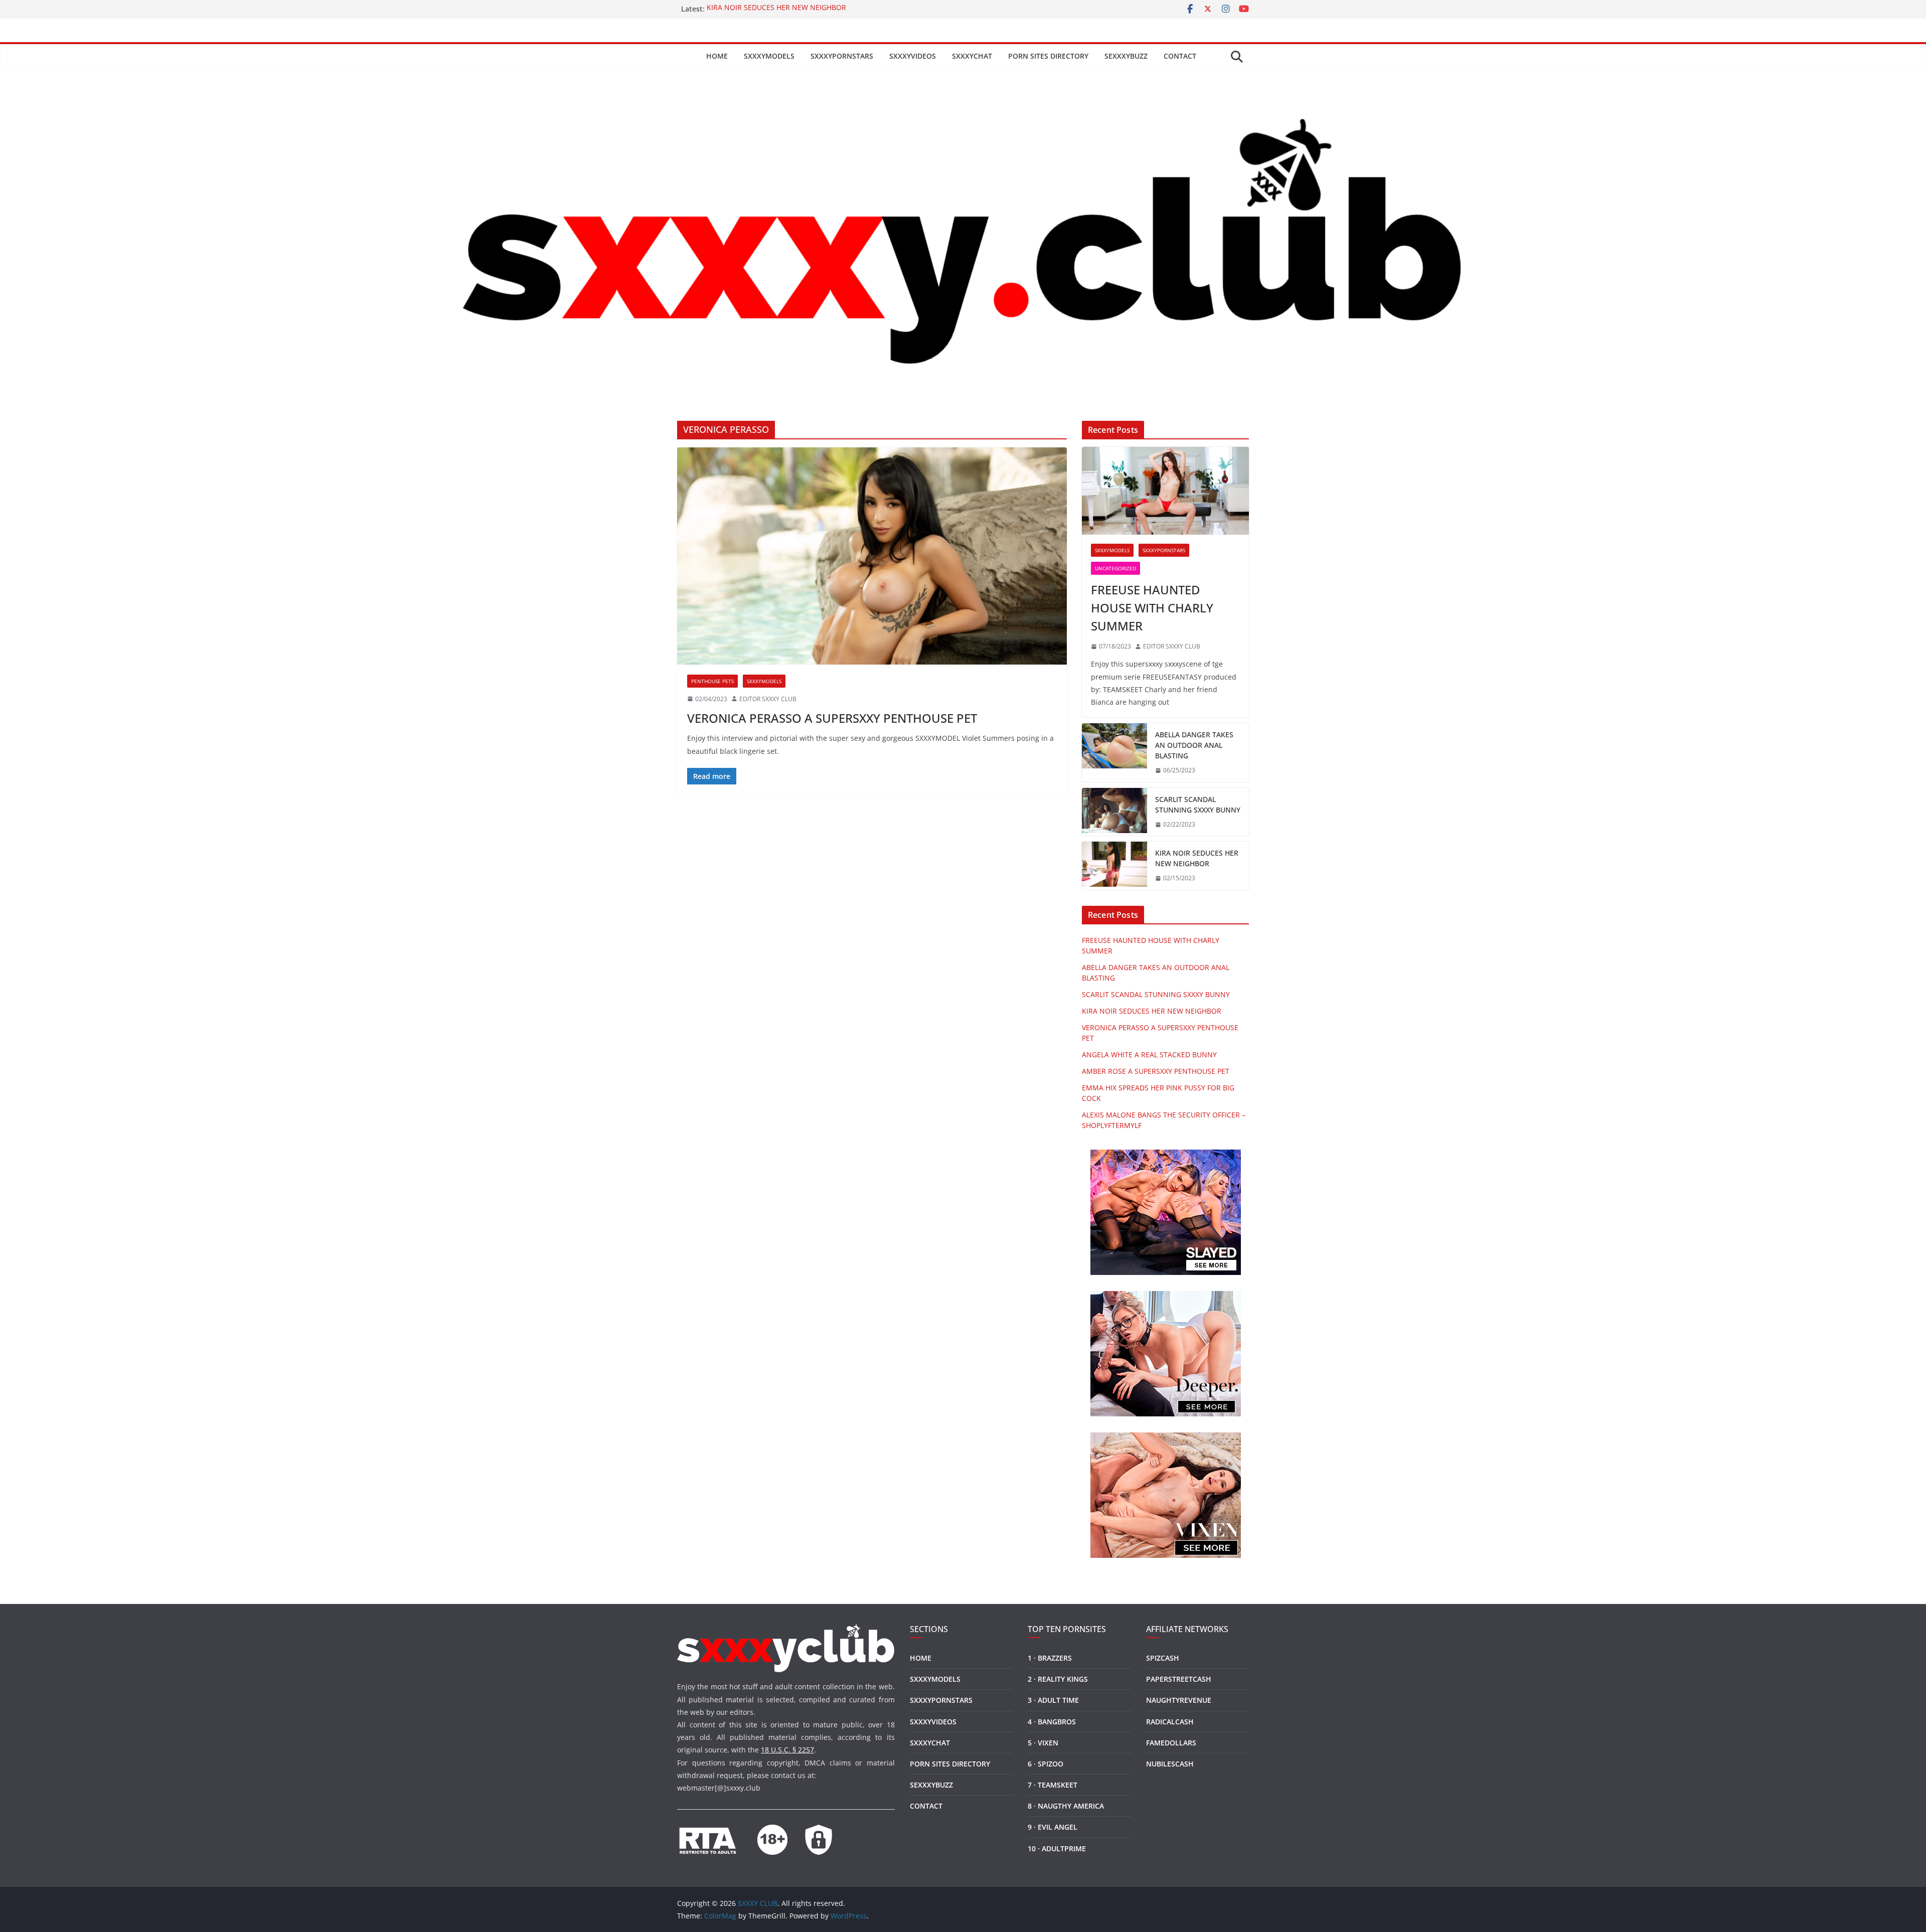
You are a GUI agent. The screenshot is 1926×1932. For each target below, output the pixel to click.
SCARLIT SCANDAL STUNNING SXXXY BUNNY (1198, 804)
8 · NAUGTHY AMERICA (1066, 1806)
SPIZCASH (1163, 1658)
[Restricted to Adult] (707, 1831)
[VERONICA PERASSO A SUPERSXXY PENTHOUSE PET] (872, 556)
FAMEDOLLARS (1171, 1743)
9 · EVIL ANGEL (1053, 1827)
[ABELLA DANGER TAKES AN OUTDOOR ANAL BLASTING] (1114, 753)
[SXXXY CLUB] (963, 76)
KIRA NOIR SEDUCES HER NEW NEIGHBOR (776, 9)
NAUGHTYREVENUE (1179, 1700)
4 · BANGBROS (1052, 1722)
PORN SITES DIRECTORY (1048, 56)
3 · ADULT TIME (1053, 1700)
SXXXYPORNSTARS (842, 56)
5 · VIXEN (1043, 1743)
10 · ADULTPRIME (1057, 1848)
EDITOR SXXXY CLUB (768, 699)
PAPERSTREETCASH (1179, 1679)
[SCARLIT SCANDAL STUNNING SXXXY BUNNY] (1114, 812)
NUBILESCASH (1170, 1764)
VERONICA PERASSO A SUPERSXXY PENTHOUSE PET (832, 718)
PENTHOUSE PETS (712, 681)
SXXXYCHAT (972, 56)
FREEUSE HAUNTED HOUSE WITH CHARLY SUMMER (1152, 608)
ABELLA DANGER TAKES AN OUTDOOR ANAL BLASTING (1194, 745)
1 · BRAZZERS (1050, 1658)
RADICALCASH (1170, 1722)
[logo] (786, 1630)
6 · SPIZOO (1046, 1764)
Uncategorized (1115, 568)
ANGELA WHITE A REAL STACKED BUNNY (1149, 1055)
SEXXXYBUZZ (1126, 56)
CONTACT (1180, 56)
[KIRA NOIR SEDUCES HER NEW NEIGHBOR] (1114, 866)
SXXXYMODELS (769, 56)
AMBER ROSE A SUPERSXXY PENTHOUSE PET (1156, 1071)
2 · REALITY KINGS (1058, 1679)
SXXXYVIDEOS (913, 56)
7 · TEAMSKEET (1053, 1785)
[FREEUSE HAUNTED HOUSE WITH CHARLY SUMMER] (1165, 491)
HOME (717, 56)
